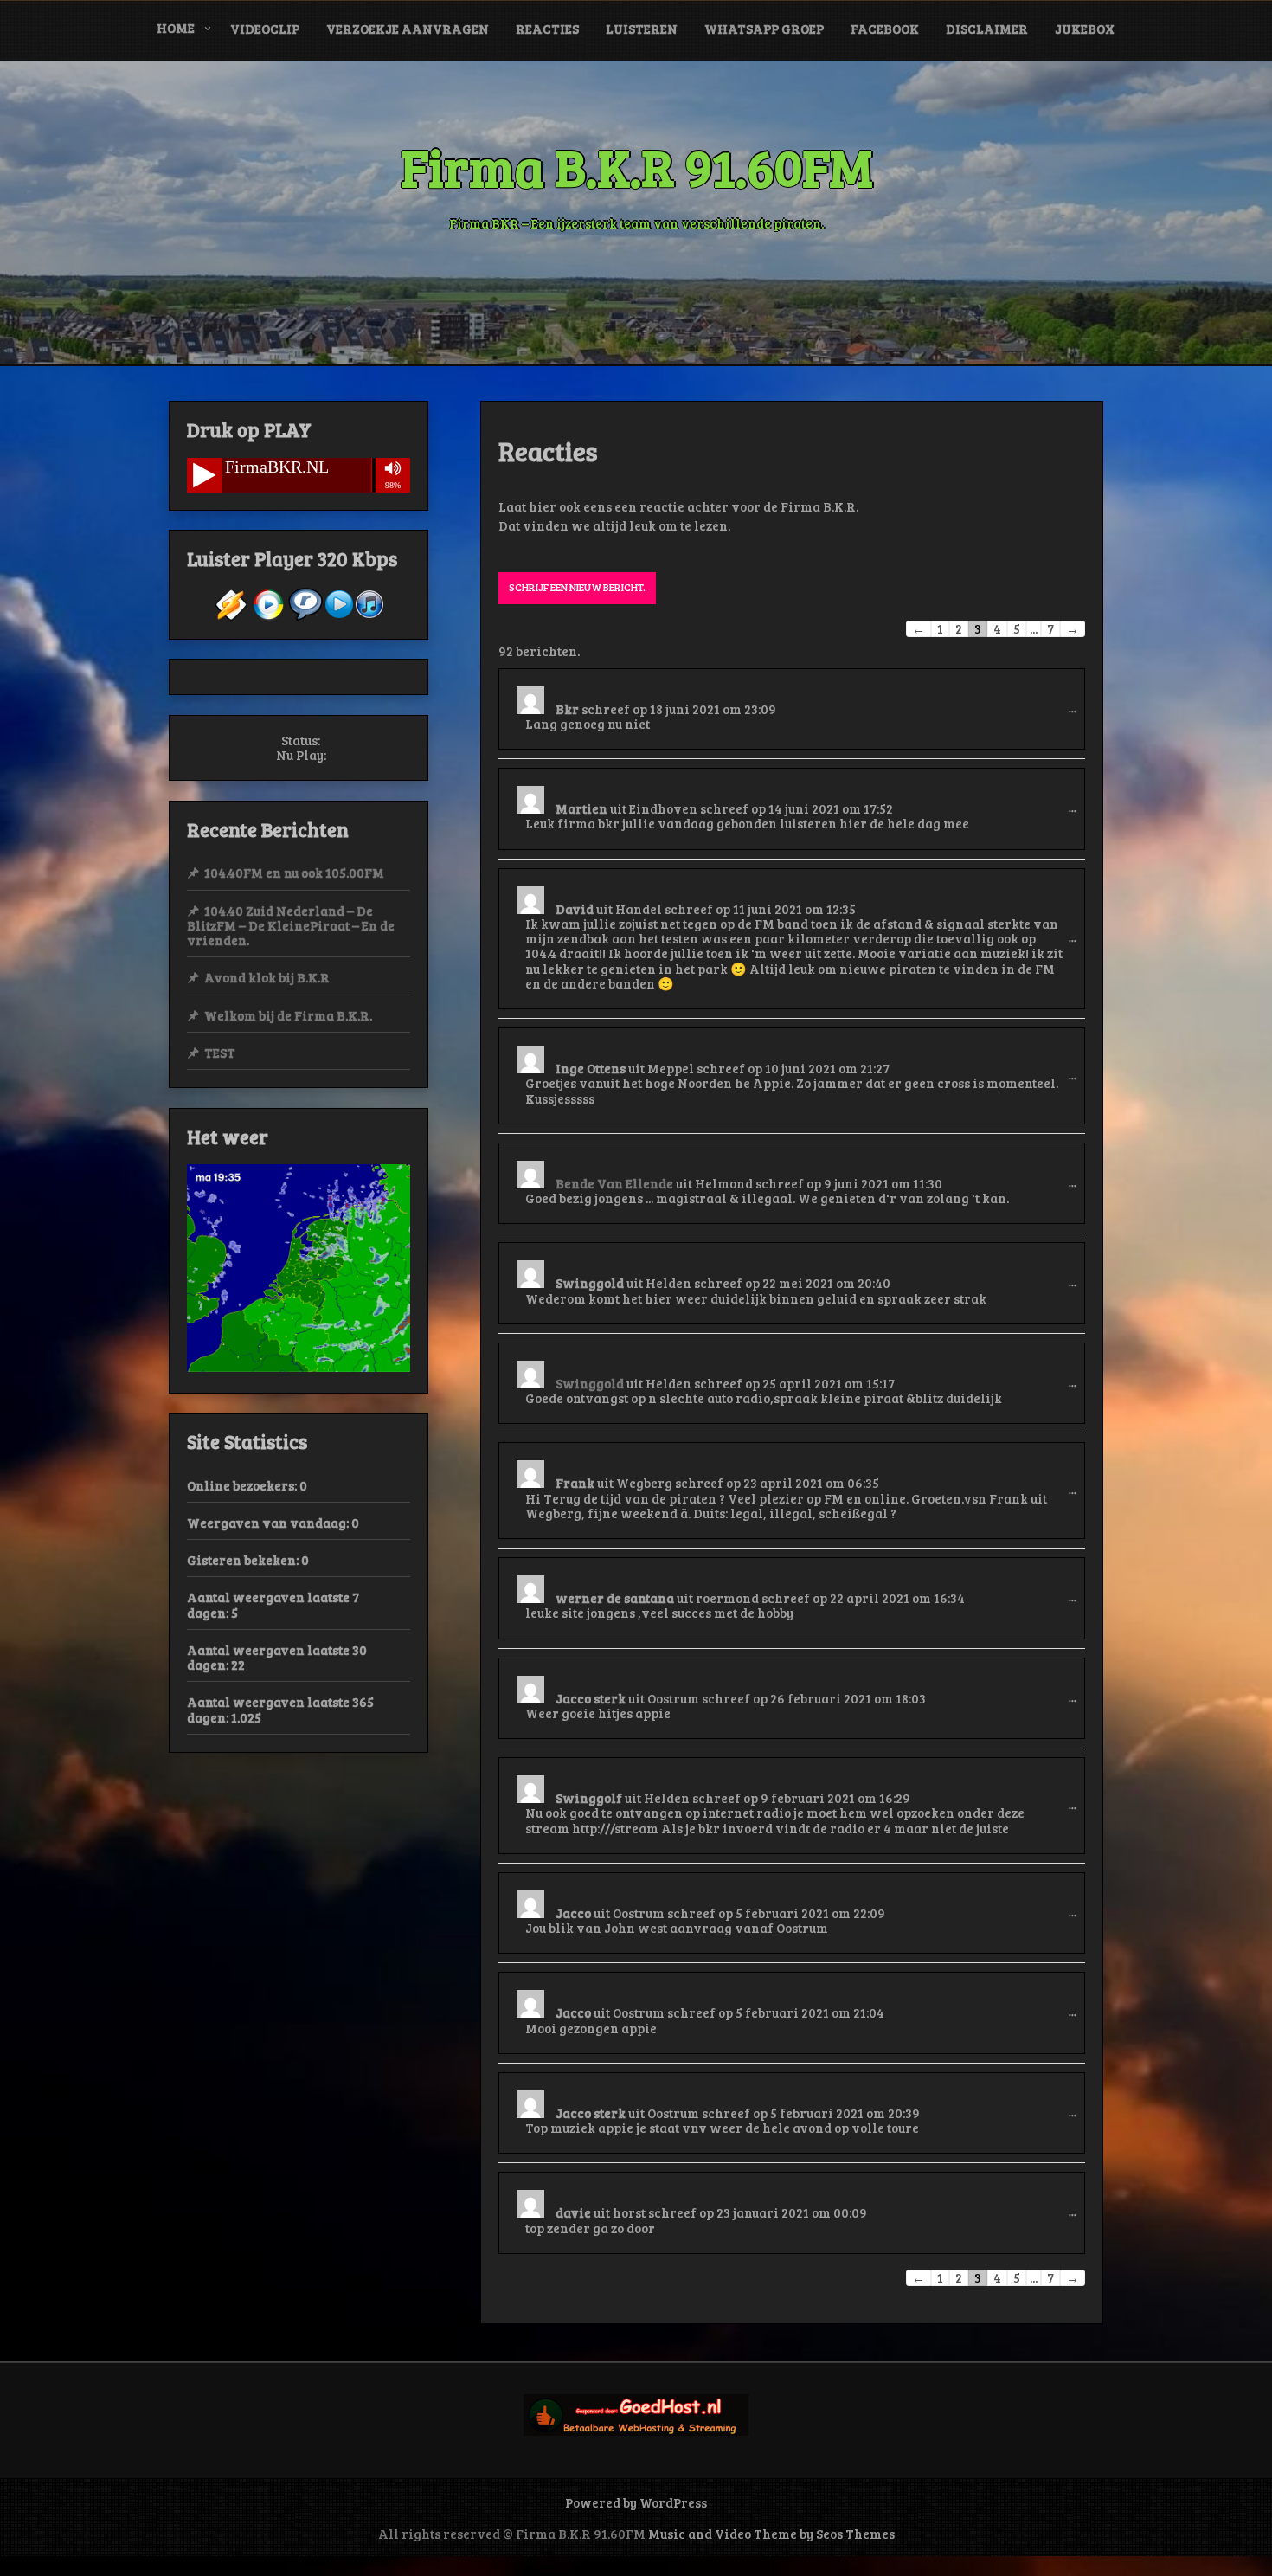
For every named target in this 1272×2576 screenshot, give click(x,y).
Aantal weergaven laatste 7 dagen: (273, 1604)
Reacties (547, 29)
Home (176, 28)
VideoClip (265, 29)
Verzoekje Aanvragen (408, 29)
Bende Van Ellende (614, 1183)
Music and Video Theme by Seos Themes (771, 2534)
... (1077, 719)
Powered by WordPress (636, 2502)
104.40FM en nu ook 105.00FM (294, 873)
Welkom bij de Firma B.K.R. (288, 1015)
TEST (220, 1053)
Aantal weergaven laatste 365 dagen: (280, 1709)
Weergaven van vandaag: (269, 1523)
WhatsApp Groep (764, 29)
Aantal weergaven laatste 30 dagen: (277, 1657)
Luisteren (642, 29)
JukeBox (1085, 29)
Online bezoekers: (243, 1485)
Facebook (885, 29)
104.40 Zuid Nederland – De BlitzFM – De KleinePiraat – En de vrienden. (291, 926)
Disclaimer (987, 29)
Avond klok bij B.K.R (267, 977)
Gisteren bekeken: (244, 1560)
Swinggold (590, 1383)
